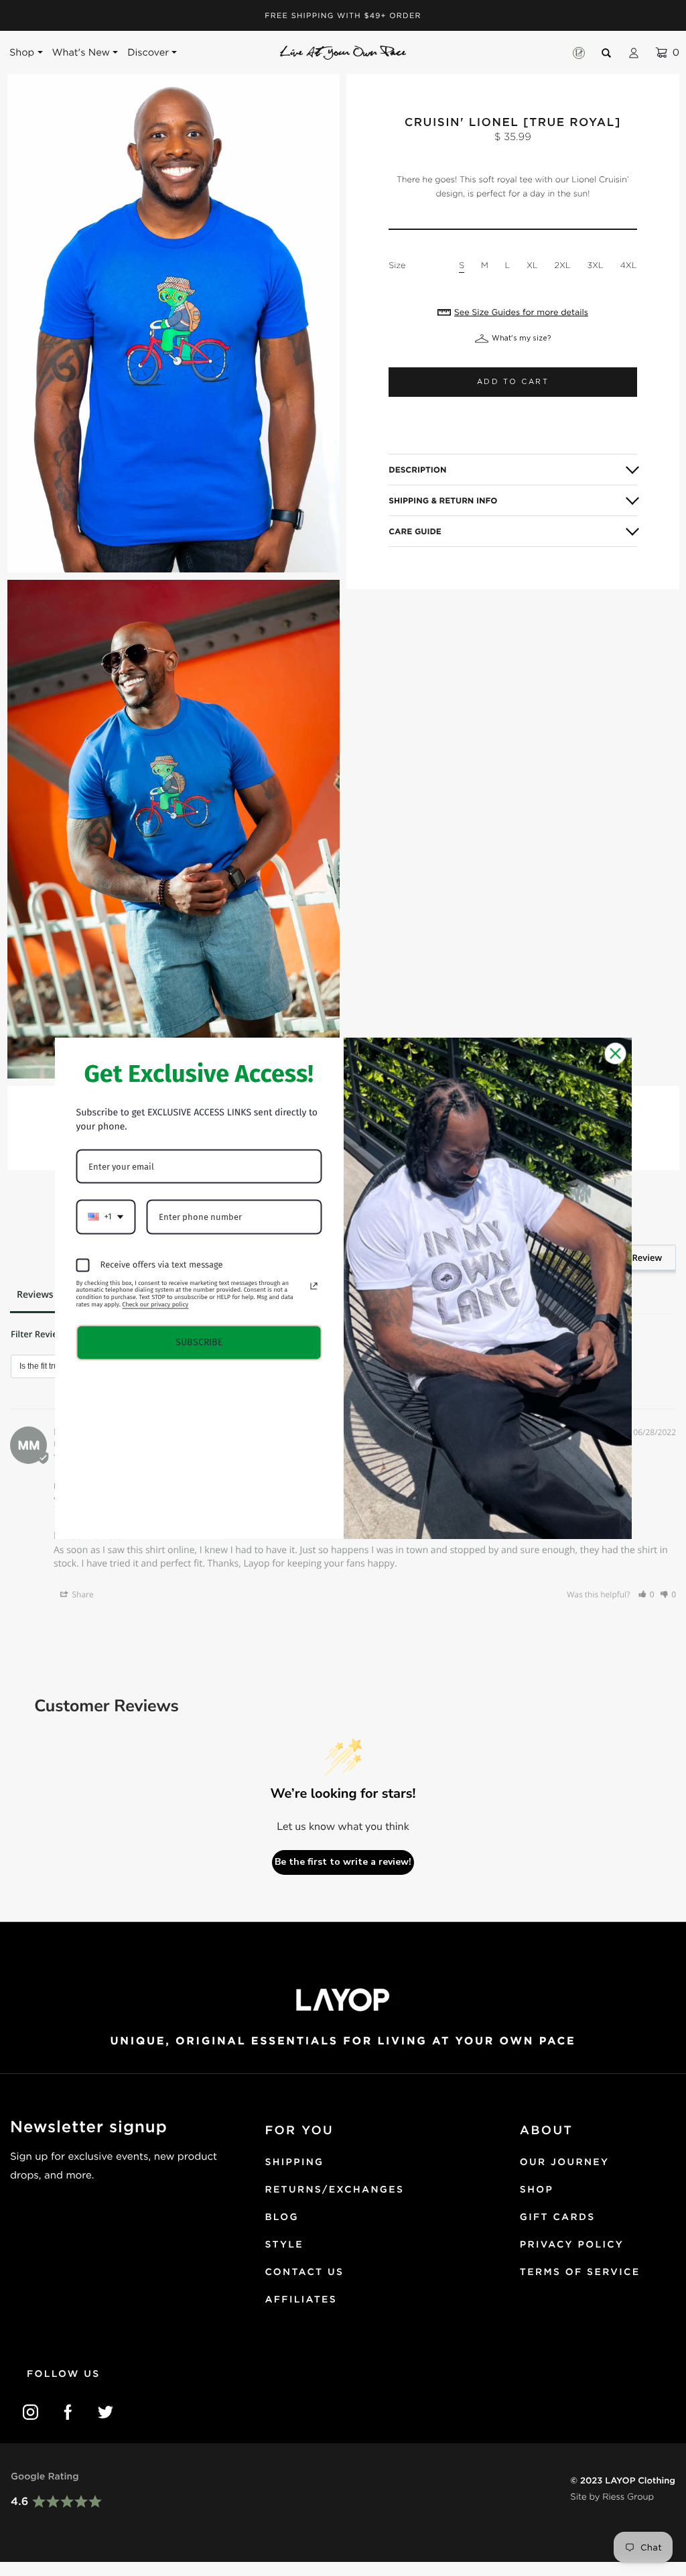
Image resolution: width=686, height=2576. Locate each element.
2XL (563, 265)
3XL (595, 265)
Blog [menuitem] (281, 2217)
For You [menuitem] (299, 2131)
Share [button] (81, 1594)
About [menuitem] (546, 2131)
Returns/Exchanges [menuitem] (334, 2190)
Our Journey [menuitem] (565, 2162)
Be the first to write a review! (343, 1862)
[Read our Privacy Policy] (314, 1286)
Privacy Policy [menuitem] (572, 2245)
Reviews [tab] (35, 1295)
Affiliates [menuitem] (301, 2300)
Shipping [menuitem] (294, 2162)
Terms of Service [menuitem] (580, 2272)
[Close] (616, 1053)
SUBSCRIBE (199, 1342)
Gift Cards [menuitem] (558, 2217)
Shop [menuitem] (537, 2190)
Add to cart (513, 382)
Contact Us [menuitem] (304, 2272)
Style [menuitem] (284, 2245)
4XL (628, 265)
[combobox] (106, 1217)
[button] (646, 1594)
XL (532, 265)
